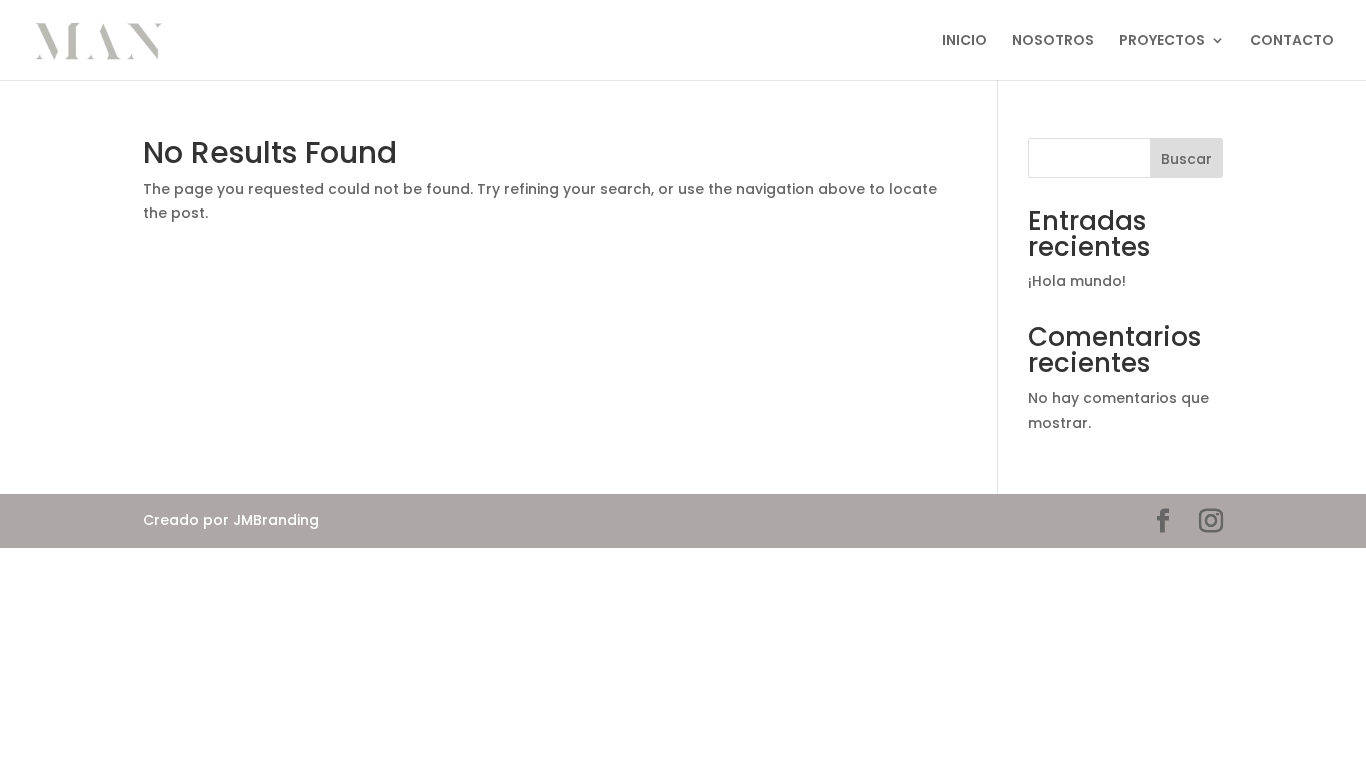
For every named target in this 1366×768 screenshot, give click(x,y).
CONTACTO (1292, 41)
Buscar (1186, 159)
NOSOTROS (1053, 41)
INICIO (964, 41)
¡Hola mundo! (1077, 281)
